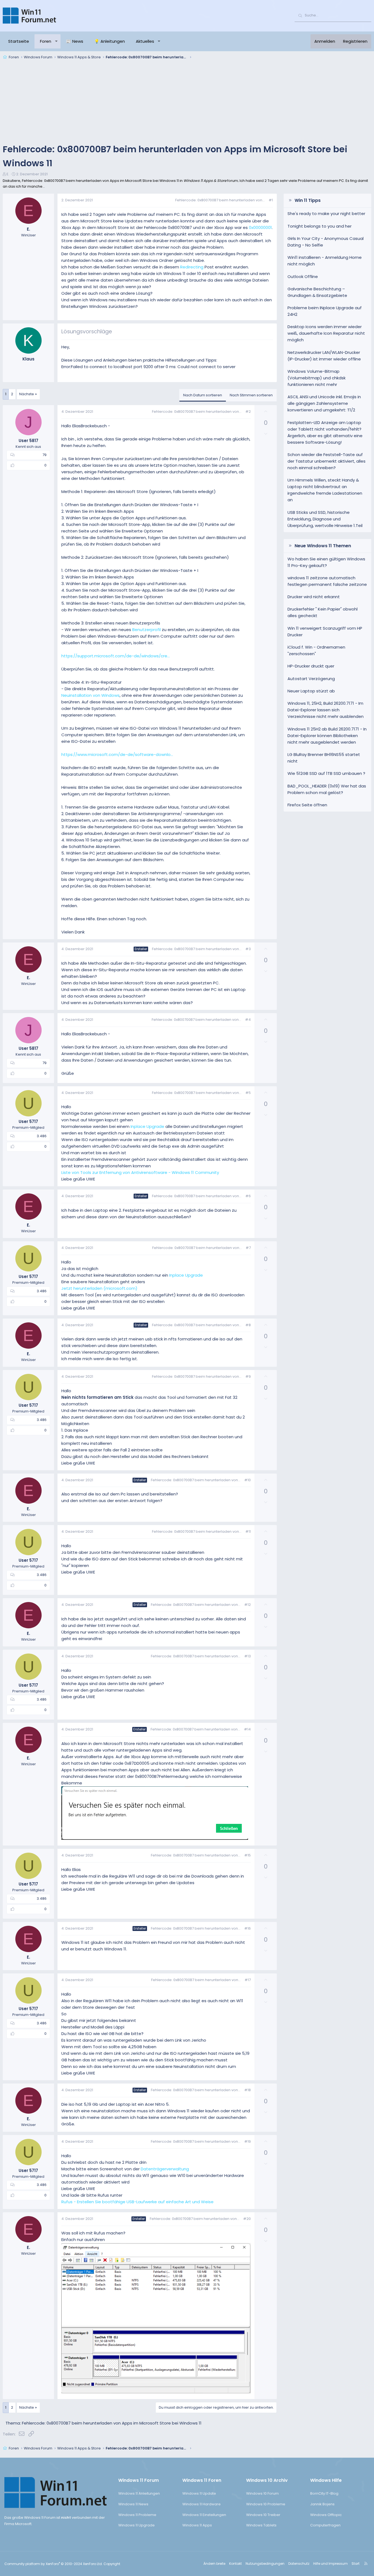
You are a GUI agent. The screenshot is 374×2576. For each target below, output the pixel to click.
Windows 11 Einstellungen (204, 2515)
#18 (248, 2090)
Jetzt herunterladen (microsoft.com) (99, 1288)
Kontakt (235, 2564)
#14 (247, 1729)
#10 (248, 1480)
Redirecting (192, 267)
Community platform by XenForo (54, 2564)
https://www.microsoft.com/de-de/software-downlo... (117, 754)
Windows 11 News (133, 2504)
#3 (248, 949)
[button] (56, 41)
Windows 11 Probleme (137, 2515)
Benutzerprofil (146, 630)
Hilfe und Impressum (330, 2564)
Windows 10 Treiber (263, 2515)
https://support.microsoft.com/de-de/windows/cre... (116, 656)
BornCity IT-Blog (324, 2493)
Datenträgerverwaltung (165, 2169)
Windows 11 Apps (197, 2525)
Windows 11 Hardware (202, 2504)
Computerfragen (325, 2525)
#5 (248, 1093)
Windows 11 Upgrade (136, 2525)
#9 (248, 1376)
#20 (247, 2219)
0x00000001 (260, 227)
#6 (248, 1196)
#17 (248, 1980)
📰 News (75, 41)
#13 (248, 1656)
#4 (248, 1020)
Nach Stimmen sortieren (251, 395)
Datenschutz (299, 2564)
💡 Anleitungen (110, 41)
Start (356, 2564)
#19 (248, 2141)
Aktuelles (145, 41)
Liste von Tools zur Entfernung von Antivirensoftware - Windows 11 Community (140, 1172)
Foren (46, 41)
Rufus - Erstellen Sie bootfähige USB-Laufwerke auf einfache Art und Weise (137, 2202)
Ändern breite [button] (214, 2564)
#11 (248, 1531)
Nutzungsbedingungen (265, 2564)
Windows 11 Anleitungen (139, 2493)
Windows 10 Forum (262, 2493)
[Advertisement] (187, 102)
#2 (248, 412)
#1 (271, 200)
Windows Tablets (261, 2525)
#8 (248, 1325)
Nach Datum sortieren (203, 395)
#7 (248, 1248)
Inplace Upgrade (147, 1126)
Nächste (27, 394)
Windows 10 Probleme (266, 2504)
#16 (248, 1928)
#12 (248, 1605)
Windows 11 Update (199, 2493)
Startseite (19, 41)
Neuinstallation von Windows (90, 695)
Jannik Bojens (322, 2504)
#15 (248, 1855)
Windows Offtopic (326, 2515)
